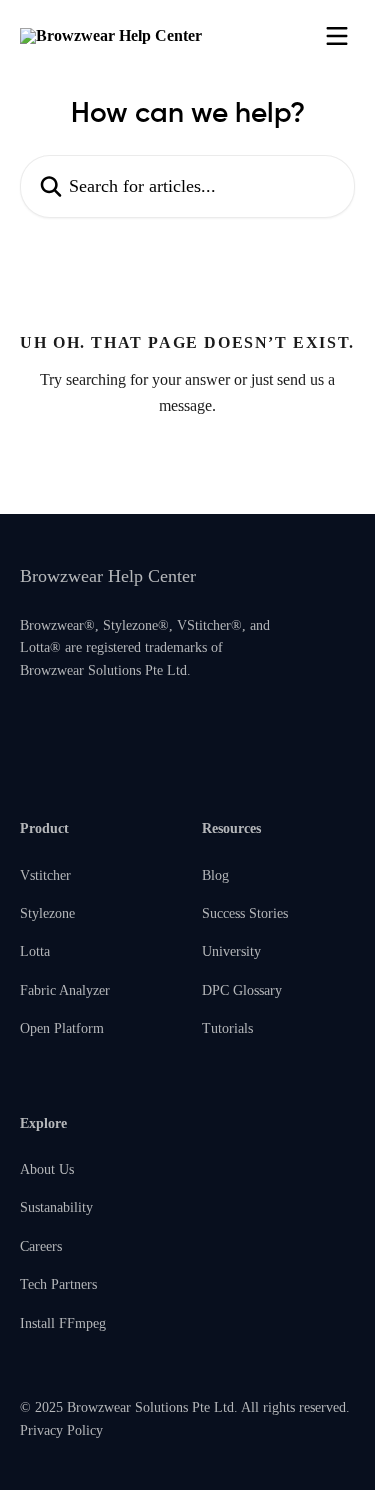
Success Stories (245, 913)
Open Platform (62, 1028)
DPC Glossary (242, 990)
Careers (41, 1246)
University (231, 951)
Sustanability (56, 1207)
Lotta (35, 951)
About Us (47, 1169)
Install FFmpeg (63, 1323)
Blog (215, 875)
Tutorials (227, 1028)
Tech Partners (58, 1284)
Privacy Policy (61, 1430)
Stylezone (47, 913)
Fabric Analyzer (65, 990)
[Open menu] (337, 36)
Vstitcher (45, 875)
